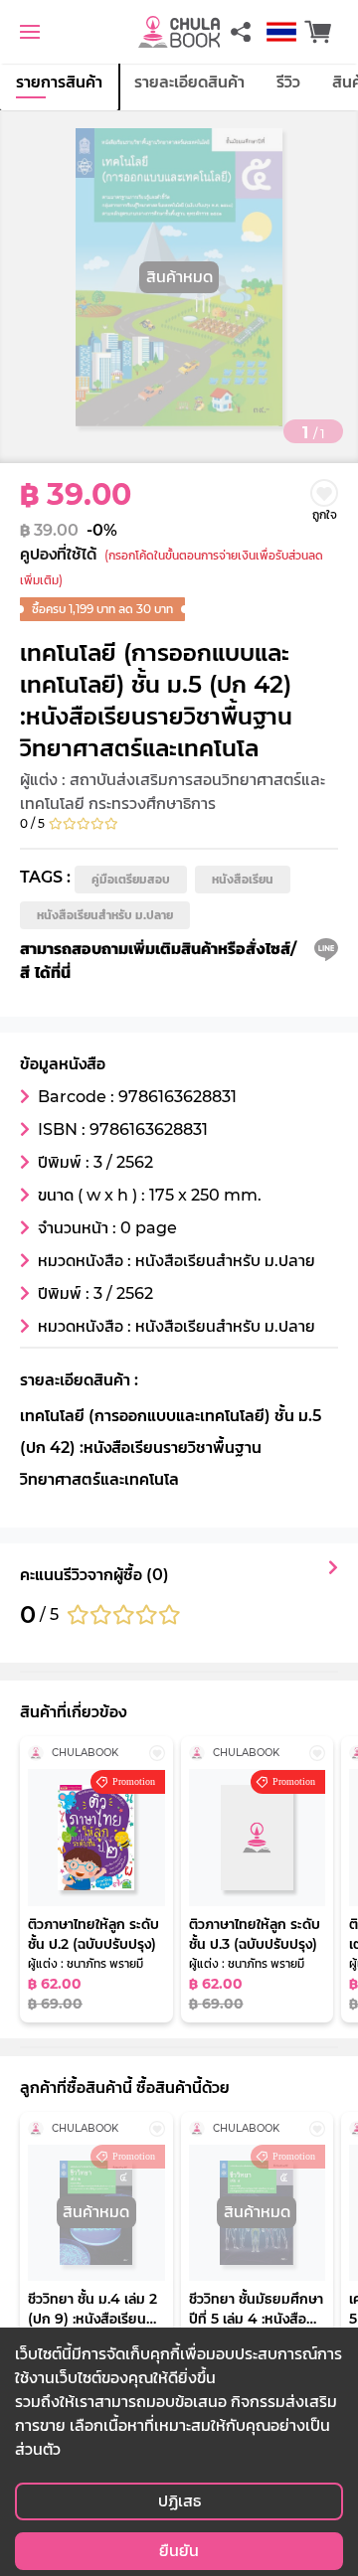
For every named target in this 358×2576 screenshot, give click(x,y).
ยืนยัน (179, 2551)
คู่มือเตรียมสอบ (131, 879)
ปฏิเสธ (179, 2501)
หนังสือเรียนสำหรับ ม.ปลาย (105, 915)
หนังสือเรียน (243, 879)
